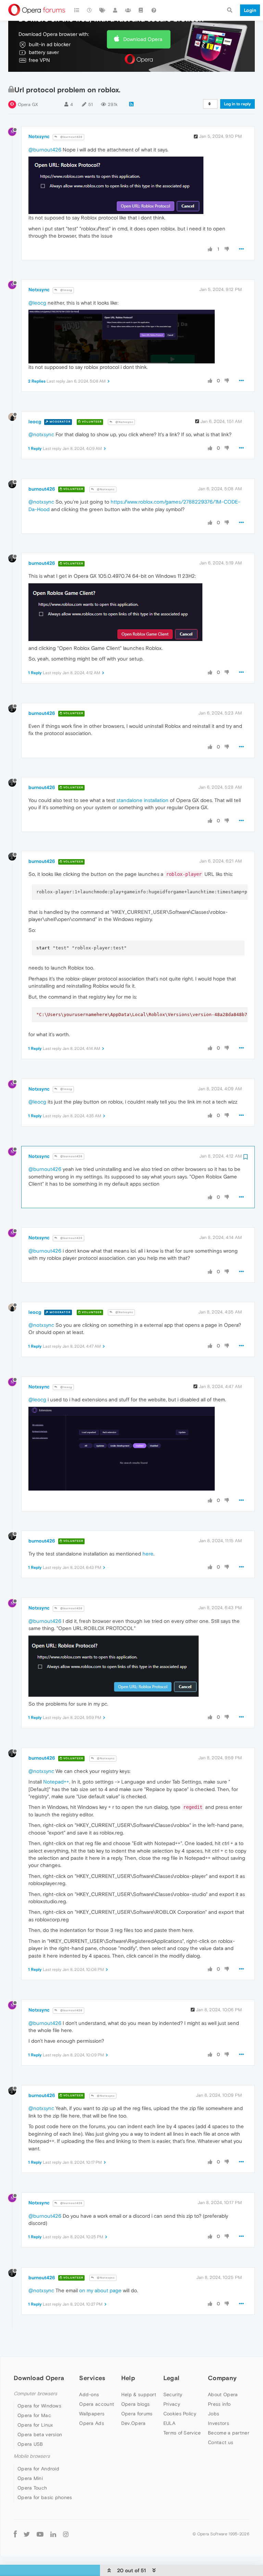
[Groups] (128, 10)
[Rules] (141, 10)
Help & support (139, 2394)
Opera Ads (92, 2423)
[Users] (115, 10)
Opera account (97, 2404)
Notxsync (39, 136)
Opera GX (28, 104)
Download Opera (143, 39)
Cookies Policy (180, 2414)
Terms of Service (182, 2433)
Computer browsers (35, 2394)
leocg (35, 422)
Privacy (172, 2404)
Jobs (214, 2414)
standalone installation (142, 800)
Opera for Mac (34, 2415)
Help (128, 2378)
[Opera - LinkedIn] (53, 2534)
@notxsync (41, 434)
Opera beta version (40, 2434)
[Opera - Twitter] (27, 2534)
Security (173, 2394)
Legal (172, 2378)
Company (222, 2378)
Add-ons (89, 2394)
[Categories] (77, 10)
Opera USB (30, 2444)
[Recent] (90, 10)
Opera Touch (32, 2488)
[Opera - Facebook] (15, 2534)
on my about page (100, 2290)
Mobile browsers (32, 2456)
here (148, 1554)
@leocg (66, 290)
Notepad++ (56, 1782)
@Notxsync (124, 422)
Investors (218, 2423)
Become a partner (229, 2433)
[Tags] (102, 10)
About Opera (223, 2394)
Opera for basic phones (45, 2497)
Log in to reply (237, 104)
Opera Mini (30, 2478)
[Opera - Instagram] (66, 2534)
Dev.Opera (134, 2423)
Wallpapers (92, 2414)
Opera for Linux (35, 2425)
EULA (169, 2423)
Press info (219, 2404)
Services (92, 2378)
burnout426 (42, 489)
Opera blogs (135, 2404)
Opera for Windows (39, 2406)
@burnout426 (71, 137)
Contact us (221, 2442)
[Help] (154, 10)
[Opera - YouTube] (40, 2534)
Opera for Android (38, 2469)
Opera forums (137, 2414)
